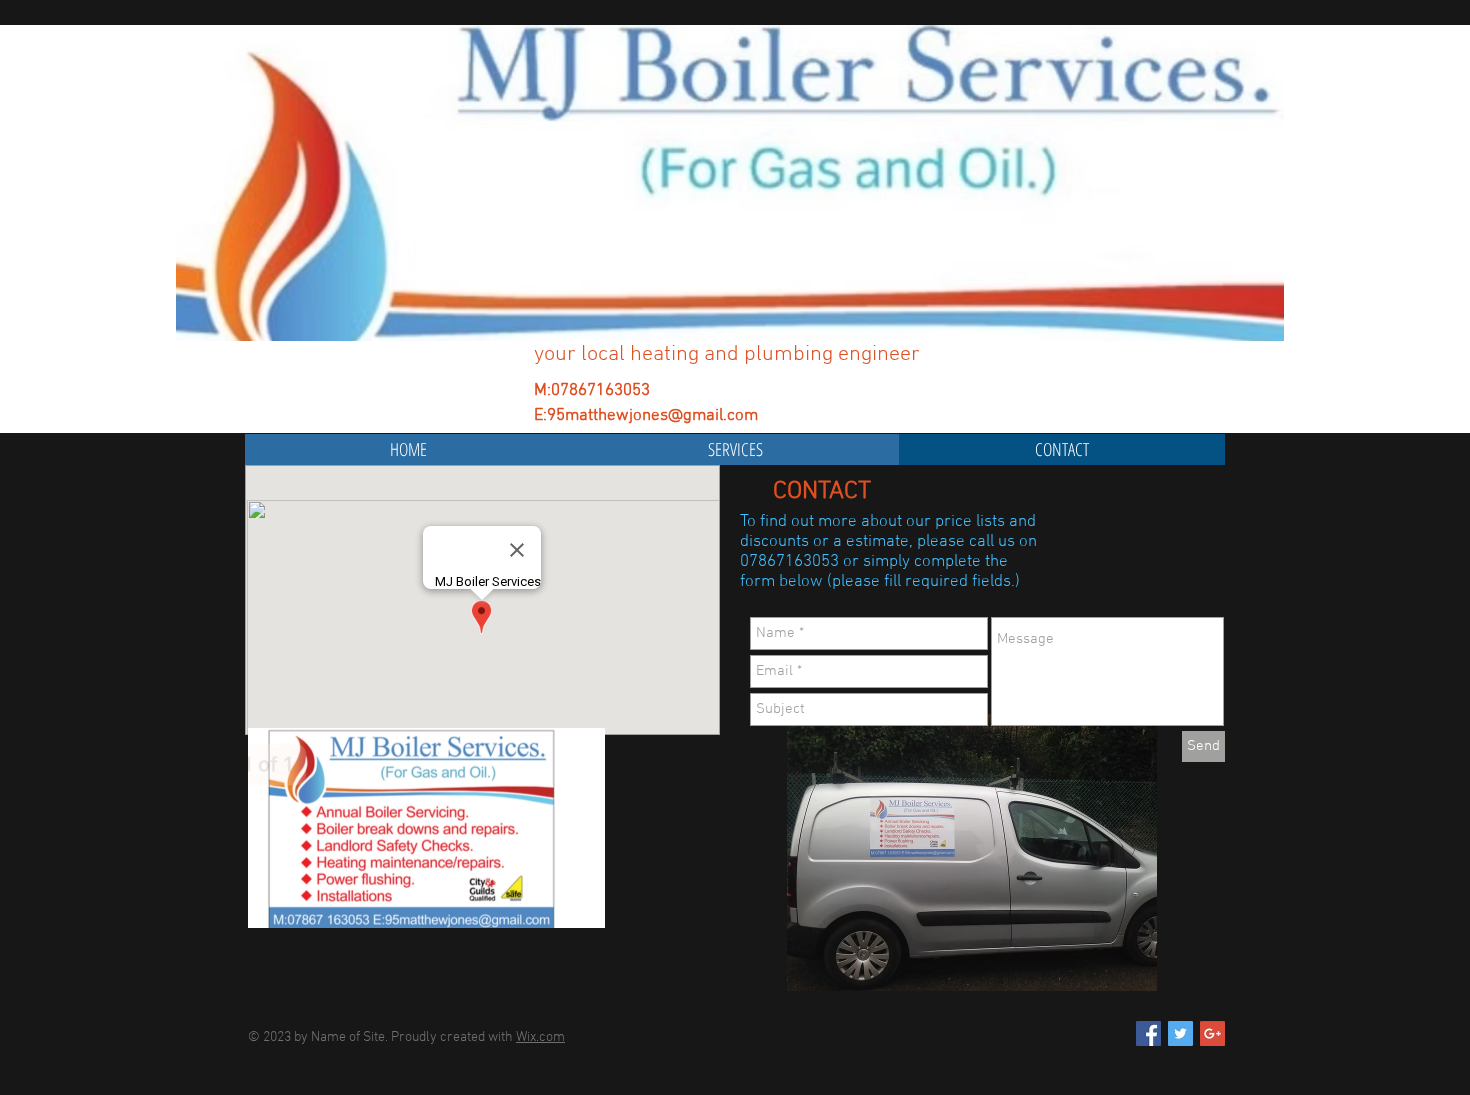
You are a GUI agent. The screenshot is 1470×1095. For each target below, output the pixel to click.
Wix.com (540, 1037)
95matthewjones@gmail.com (652, 416)
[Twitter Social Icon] (1180, 1033)
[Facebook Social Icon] (1148, 1033)
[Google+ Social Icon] (1212, 1033)
